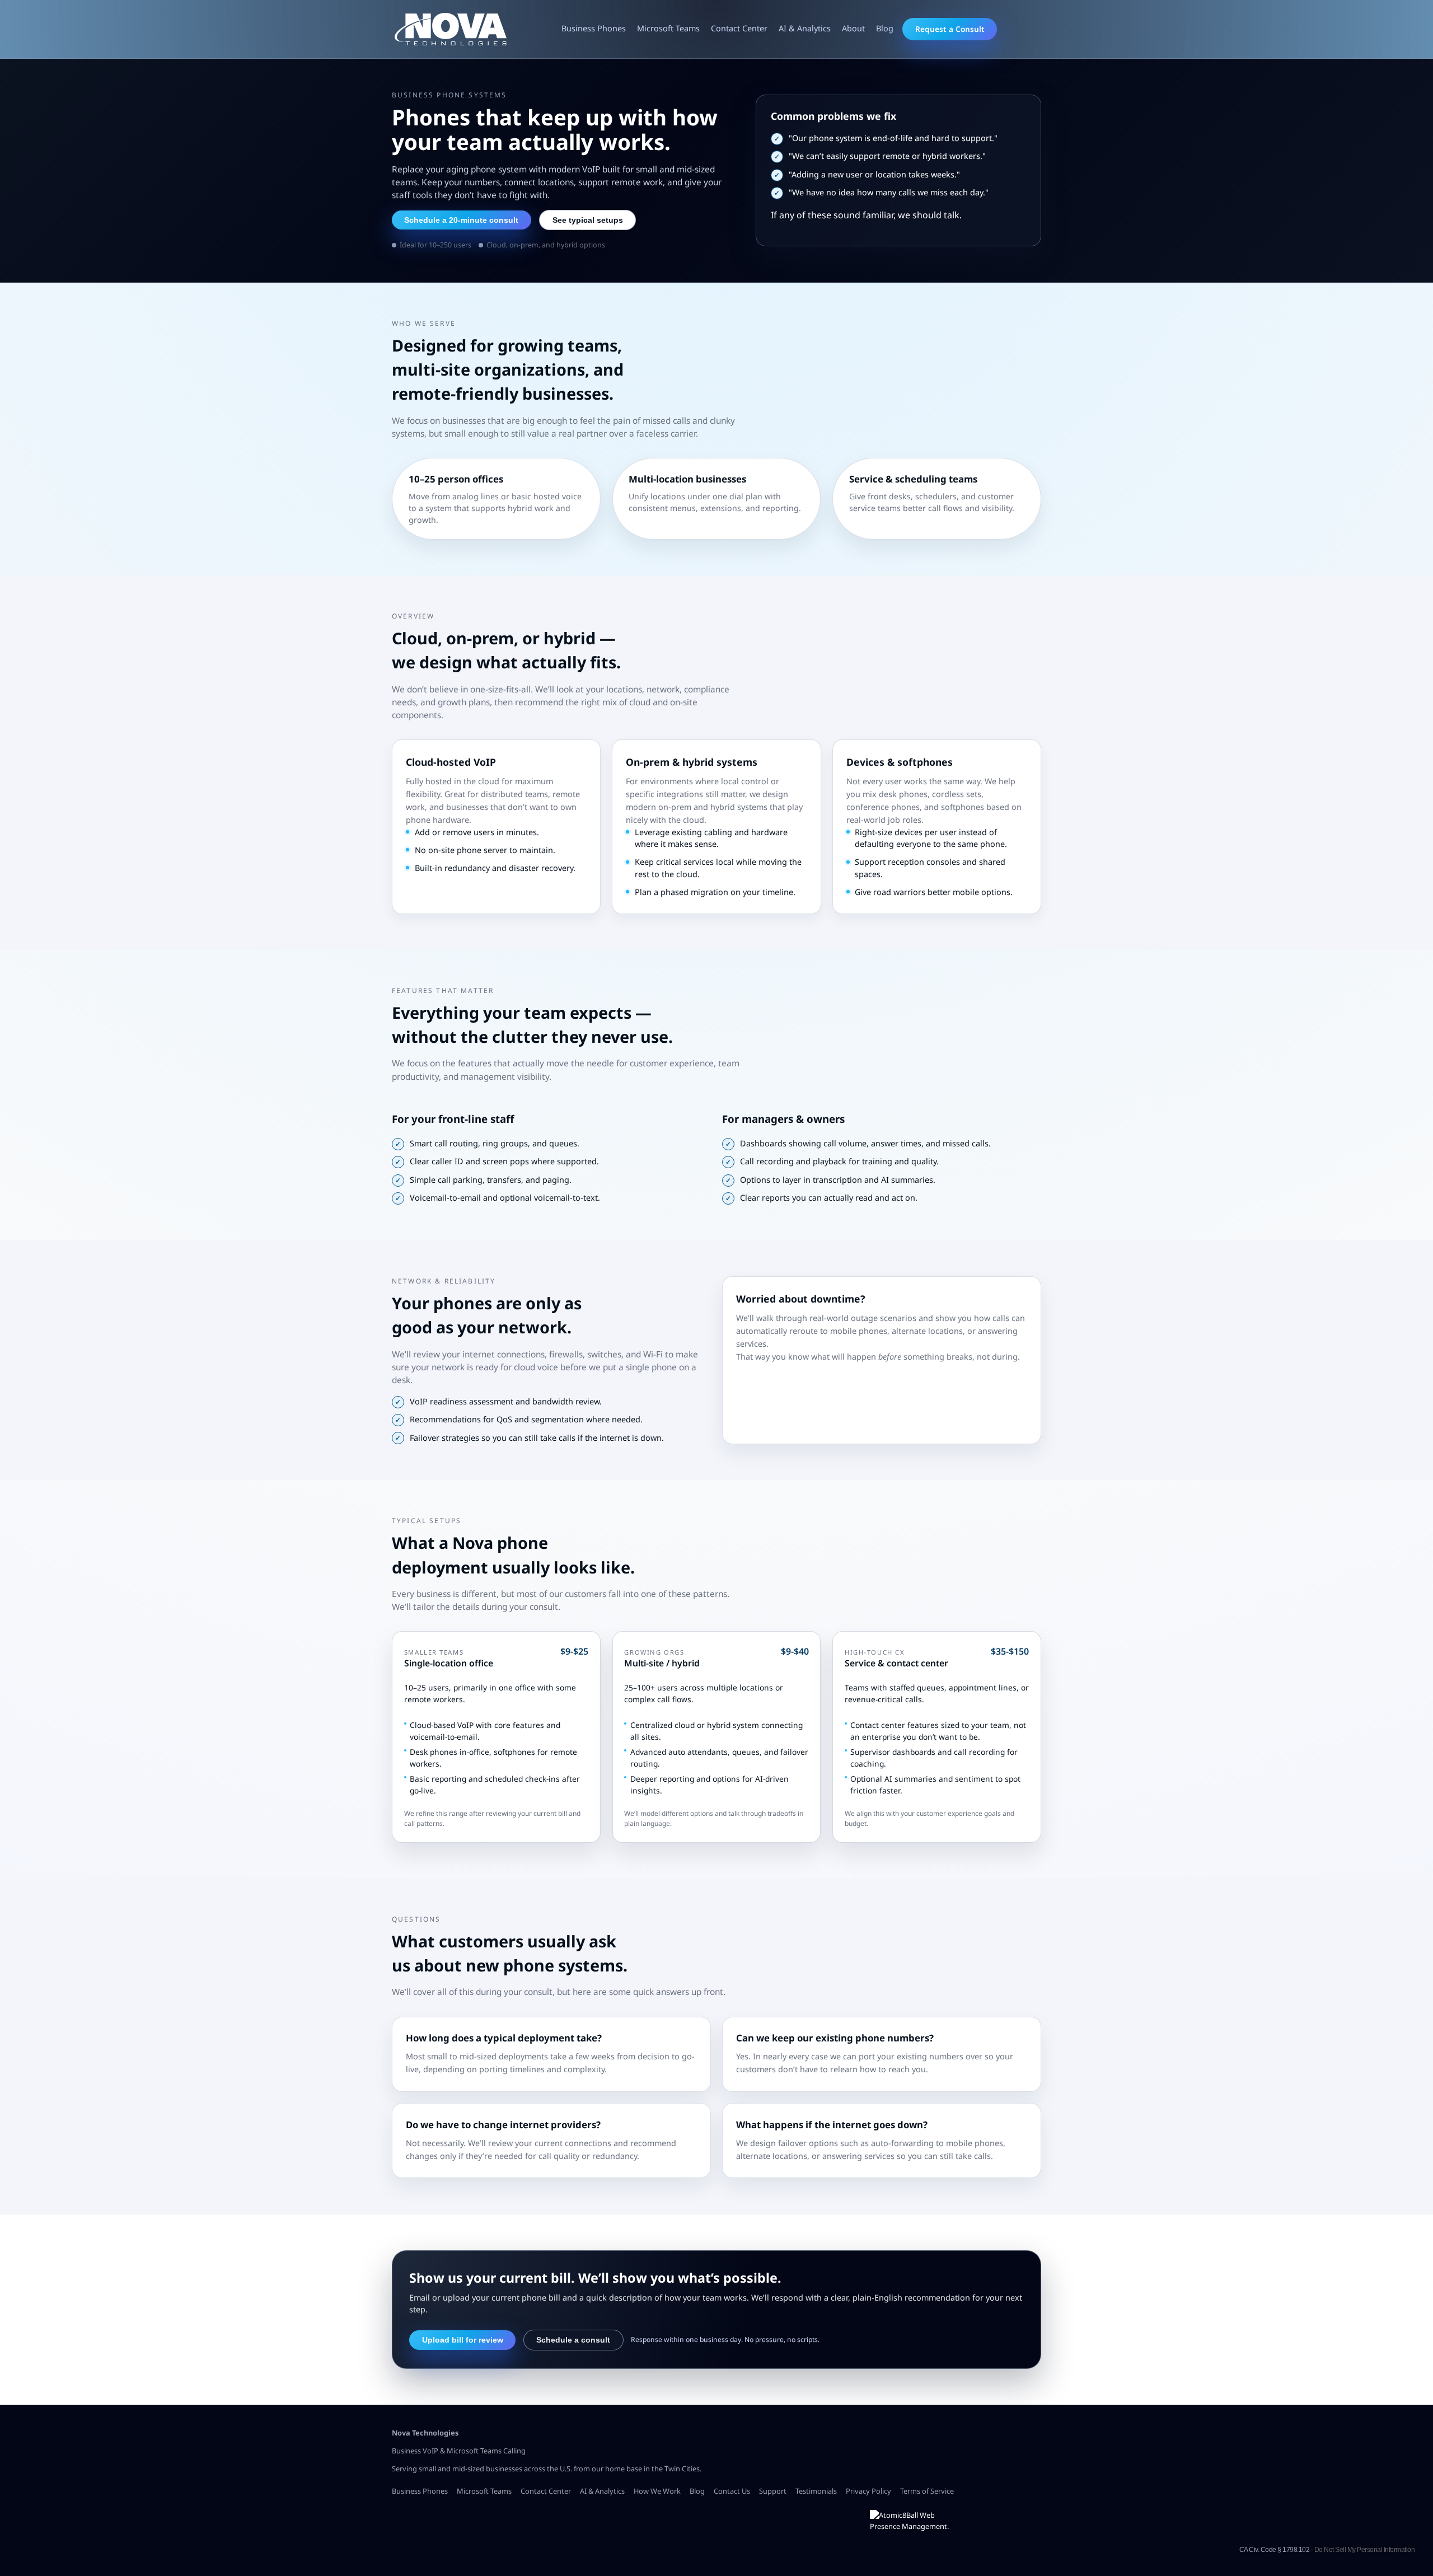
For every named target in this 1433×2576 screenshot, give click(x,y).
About (853, 28)
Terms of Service (927, 2491)
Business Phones (594, 28)
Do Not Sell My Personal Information (1365, 2550)
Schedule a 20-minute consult (461, 220)
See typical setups (588, 220)
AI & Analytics (805, 28)
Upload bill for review (463, 2340)
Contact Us (732, 2491)
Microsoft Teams (668, 28)
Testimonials (816, 2491)
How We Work (657, 2491)
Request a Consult (950, 29)
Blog (885, 28)
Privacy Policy (868, 2491)
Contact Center (739, 28)
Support (773, 2491)
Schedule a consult (573, 2340)
